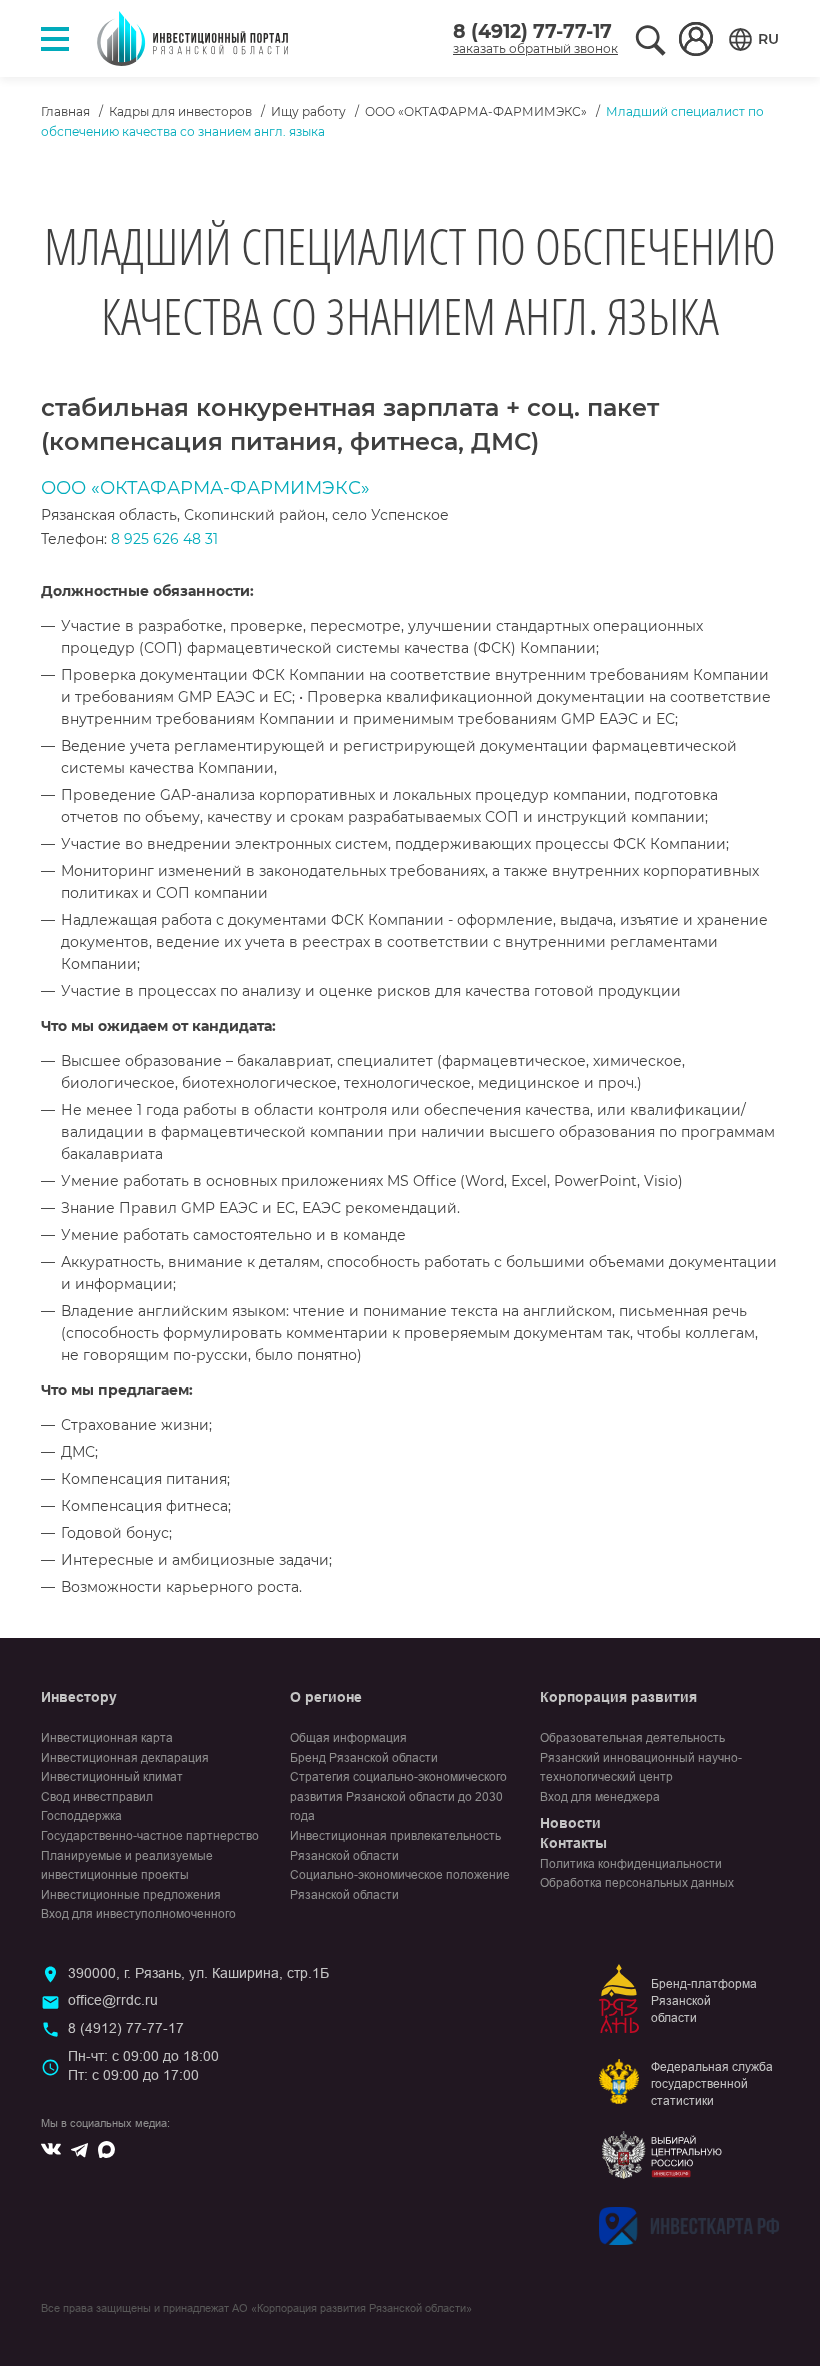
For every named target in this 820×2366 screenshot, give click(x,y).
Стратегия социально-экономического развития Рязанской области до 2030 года (398, 1796)
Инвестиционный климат (112, 1777)
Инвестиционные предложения (131, 1895)
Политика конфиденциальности (631, 1864)
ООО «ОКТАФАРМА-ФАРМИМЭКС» (476, 111)
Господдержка (81, 1816)
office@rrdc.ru (113, 2000)
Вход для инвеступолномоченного (138, 1914)
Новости (570, 1823)
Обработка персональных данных (637, 1883)
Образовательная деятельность (632, 1738)
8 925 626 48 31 (164, 539)
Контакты (573, 1843)
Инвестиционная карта (107, 1738)
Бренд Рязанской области (364, 1758)
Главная (65, 111)
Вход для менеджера (600, 1797)
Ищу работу (308, 111)
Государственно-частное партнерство (150, 1836)
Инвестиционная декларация (125, 1758)
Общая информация (348, 1738)
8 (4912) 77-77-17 (532, 31)
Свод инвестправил (97, 1797)
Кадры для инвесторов (180, 111)
